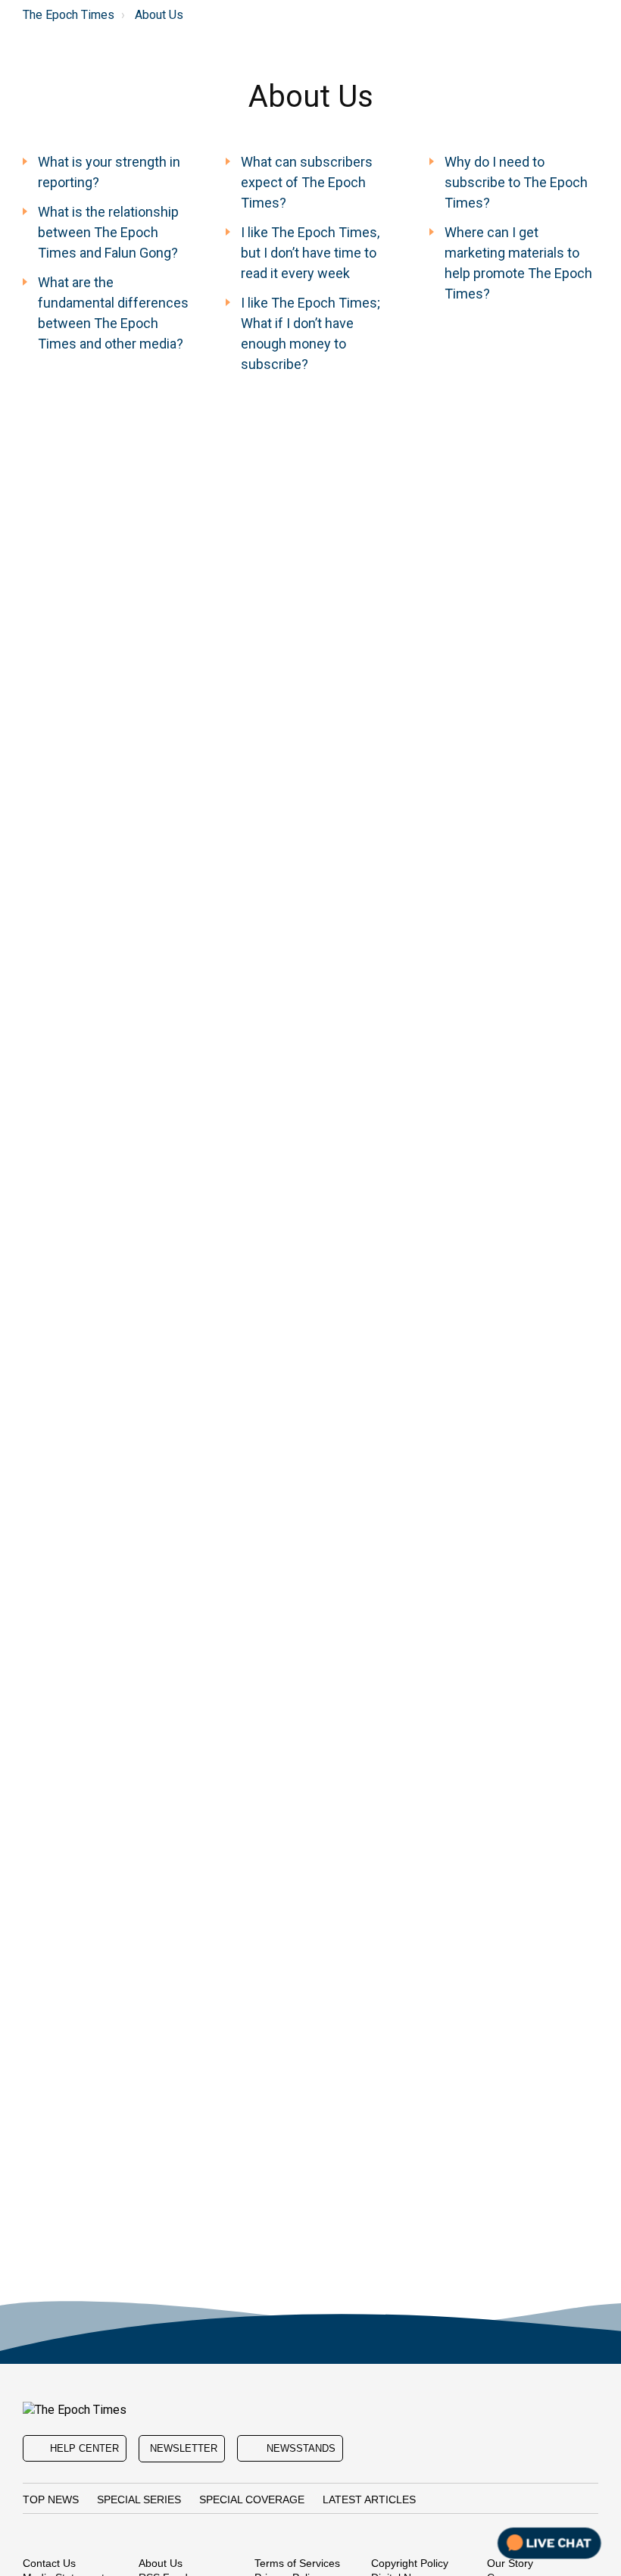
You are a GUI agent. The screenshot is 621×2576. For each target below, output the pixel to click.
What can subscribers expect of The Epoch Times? (307, 182)
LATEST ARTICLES (369, 2499)
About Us (159, 15)
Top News (51, 2499)
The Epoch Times (69, 15)
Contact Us (49, 2563)
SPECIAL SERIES (139, 2499)
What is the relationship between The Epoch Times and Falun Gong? (108, 232)
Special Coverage (252, 2499)
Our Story (510, 2563)
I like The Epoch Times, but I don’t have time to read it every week (310, 253)
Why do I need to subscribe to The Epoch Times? (516, 182)
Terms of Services (297, 2563)
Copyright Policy (410, 2563)
